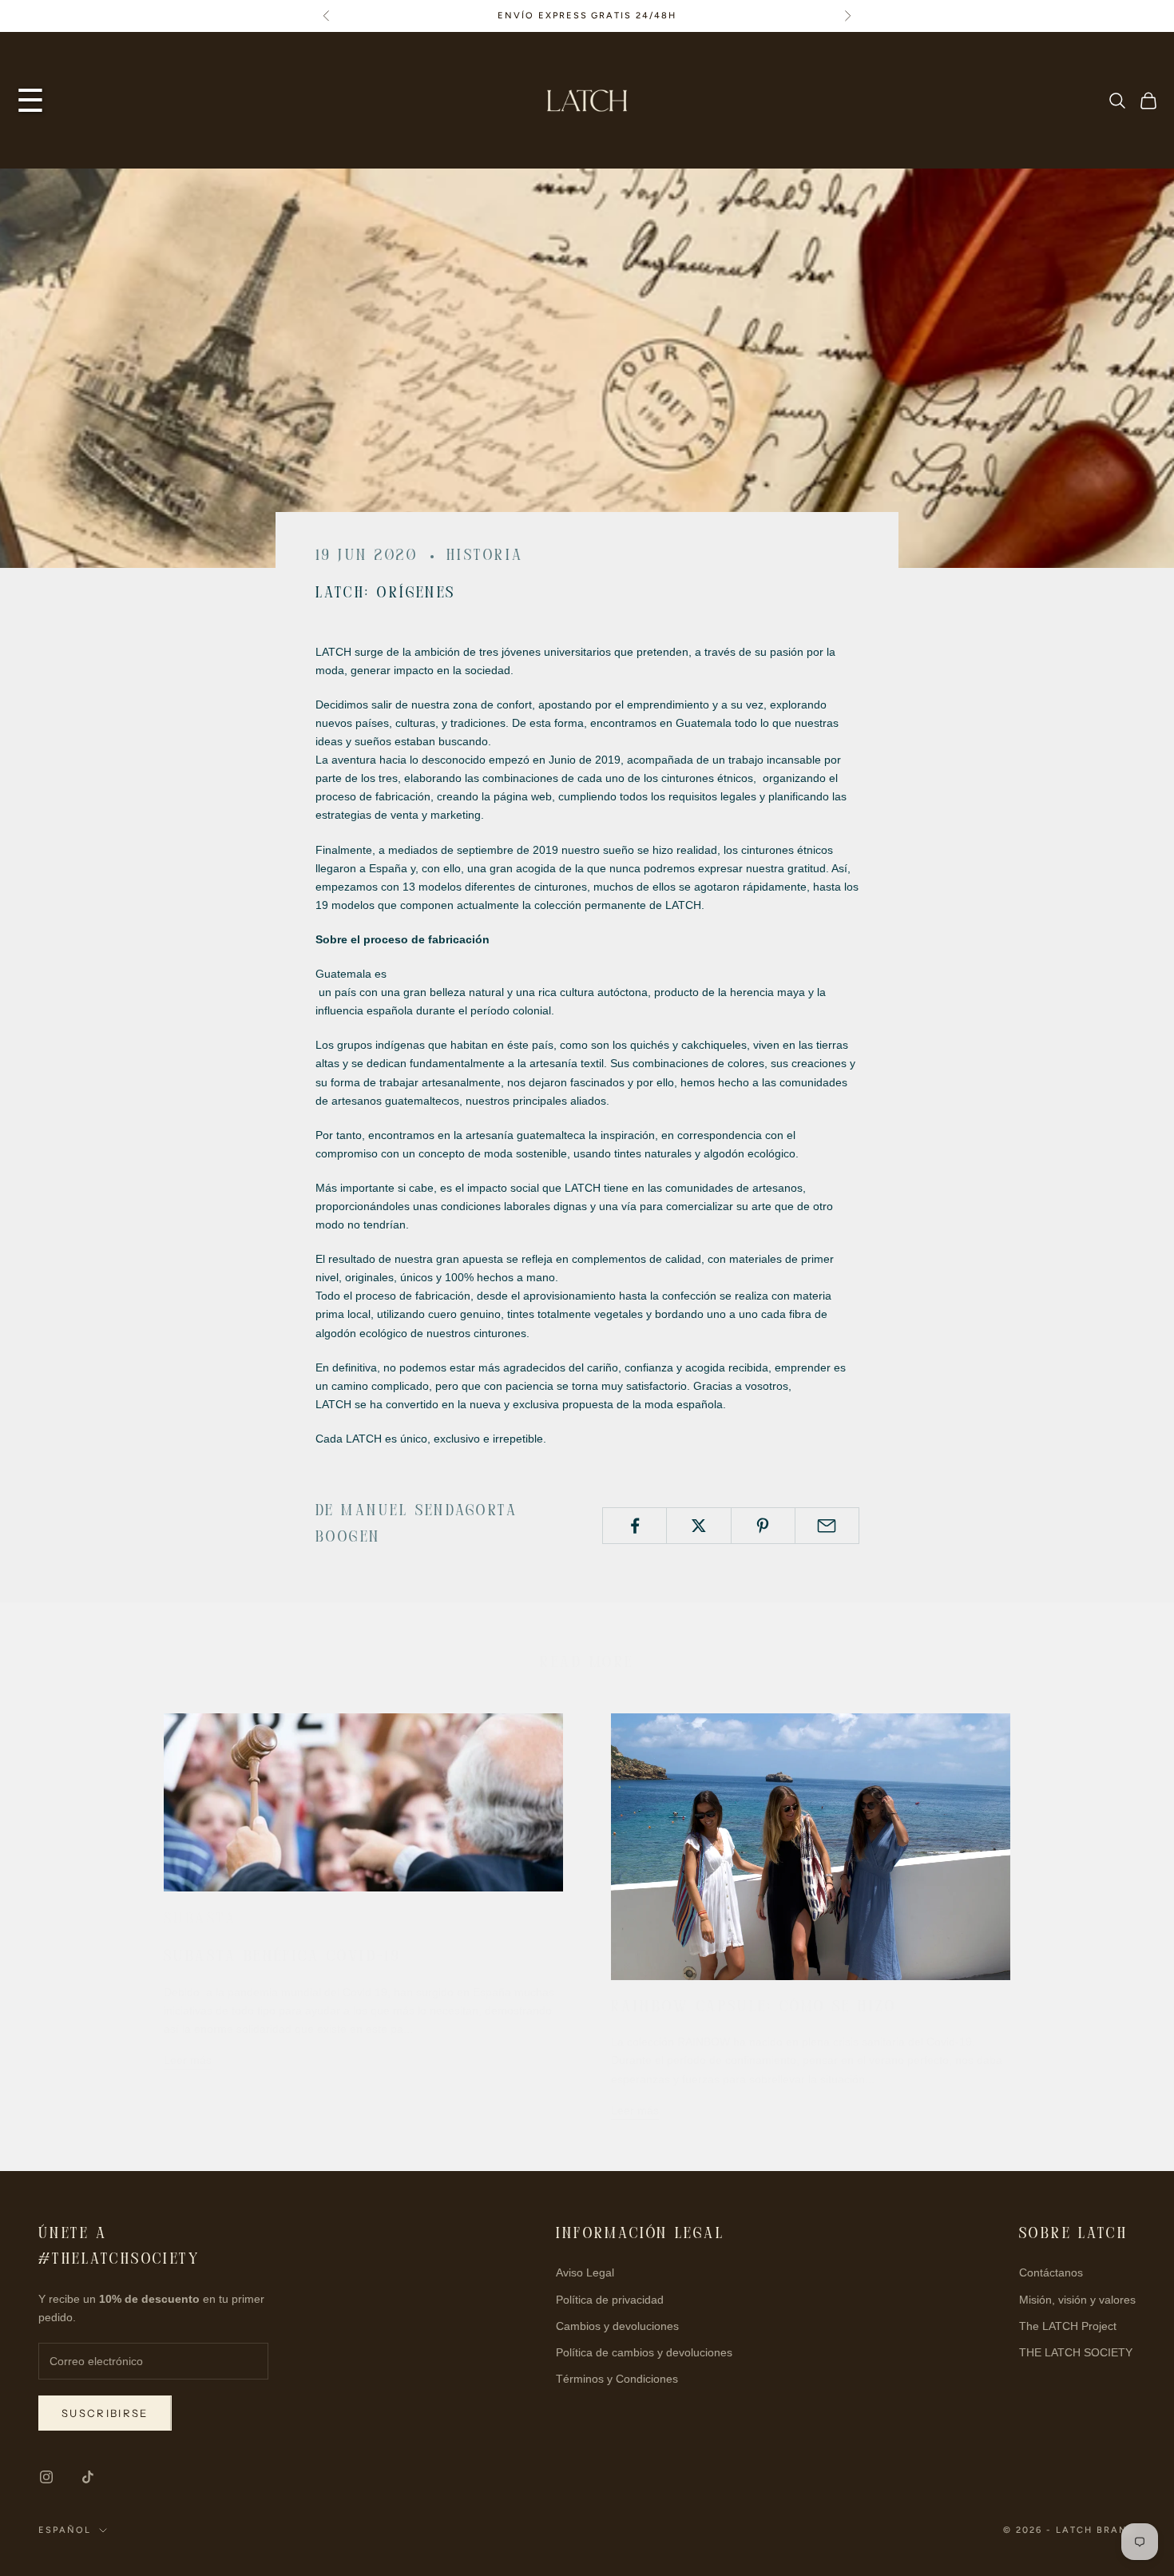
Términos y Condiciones (617, 2379)
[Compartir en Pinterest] (763, 1526)
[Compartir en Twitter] (698, 1526)
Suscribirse (105, 2413)
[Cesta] (1148, 101)
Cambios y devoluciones (617, 2326)
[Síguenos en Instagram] (46, 2477)
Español (65, 2530)
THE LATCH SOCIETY (1076, 2352)
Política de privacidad (610, 2300)
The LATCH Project (1068, 2326)
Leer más (188, 2060)
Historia (485, 556)
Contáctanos (1051, 2272)
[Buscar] (1117, 101)
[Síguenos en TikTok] (88, 2477)
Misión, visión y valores (1077, 2300)
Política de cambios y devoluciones (644, 2352)
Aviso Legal (585, 2272)
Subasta (200, 1920)
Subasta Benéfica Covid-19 (282, 1957)
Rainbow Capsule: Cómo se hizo (754, 2008)
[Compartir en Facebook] (635, 1526)
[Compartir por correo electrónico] (827, 1526)
